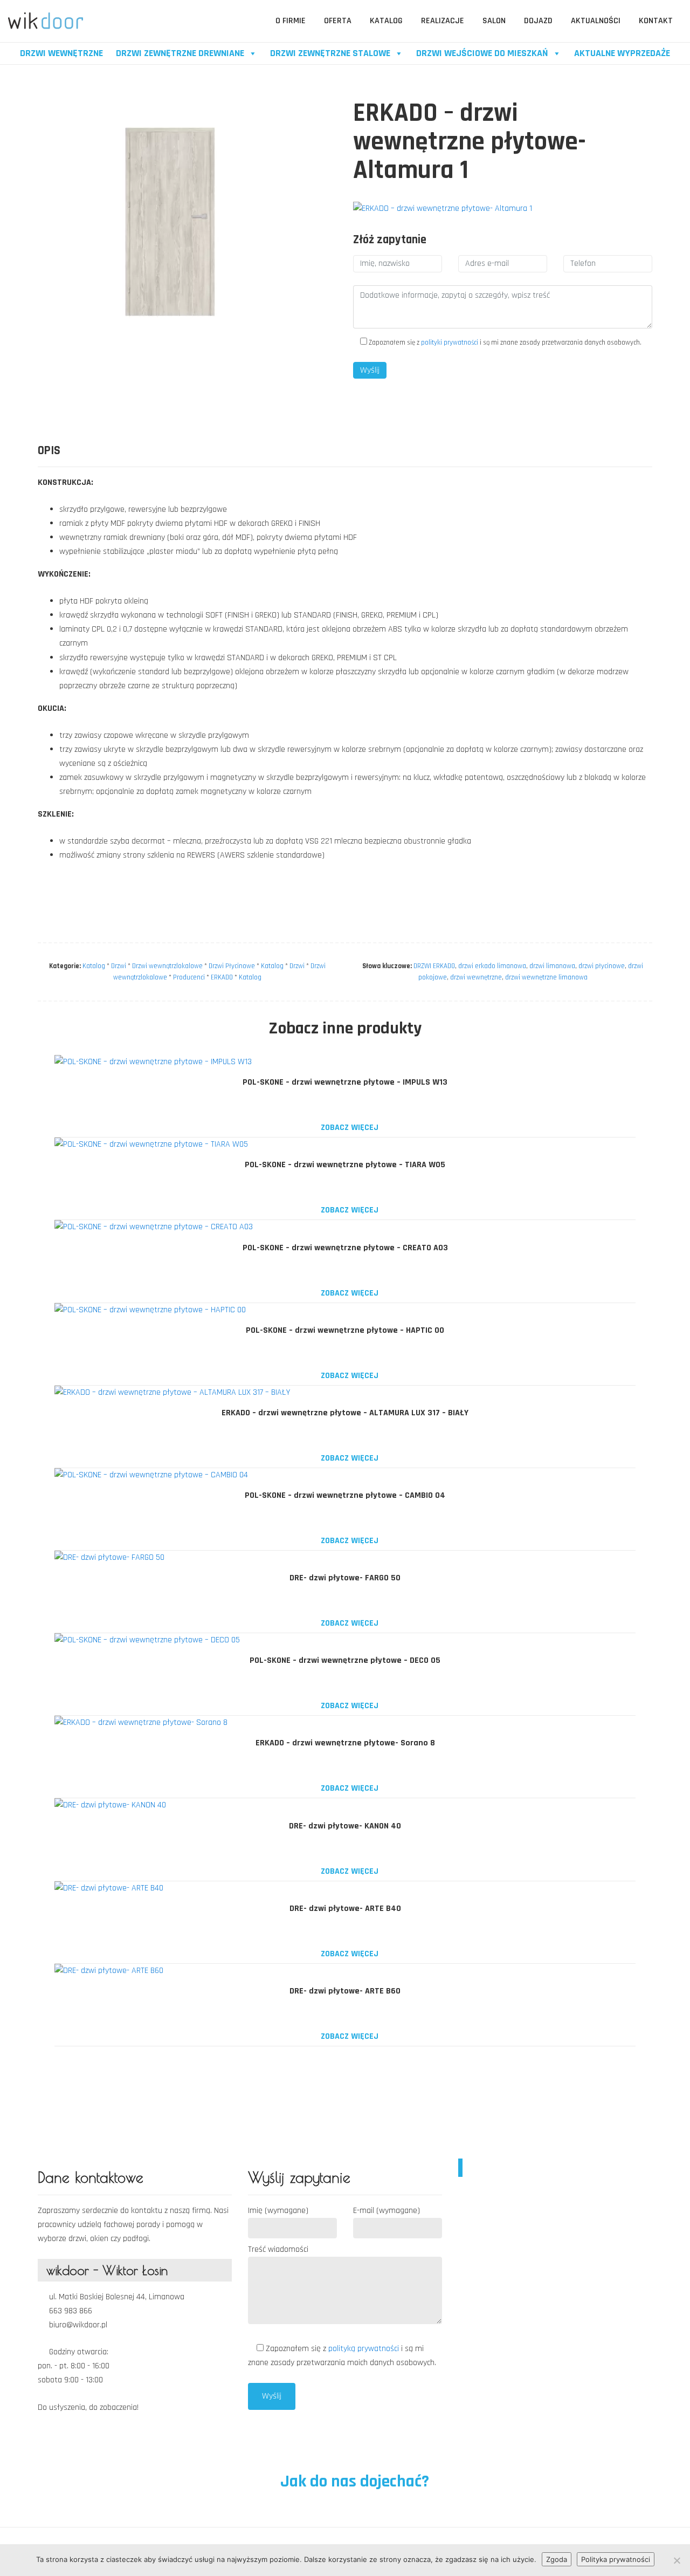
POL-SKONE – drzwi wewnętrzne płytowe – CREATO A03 (345, 1248)
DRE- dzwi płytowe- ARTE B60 (345, 1991)
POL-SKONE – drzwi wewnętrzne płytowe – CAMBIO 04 (345, 1495)
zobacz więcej (349, 1128)
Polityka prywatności (616, 2559)
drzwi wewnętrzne (476, 977)
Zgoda (557, 2559)
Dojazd (538, 21)
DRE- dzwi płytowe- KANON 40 (345, 1826)
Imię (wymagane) (278, 2211)
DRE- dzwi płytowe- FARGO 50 (345, 1578)
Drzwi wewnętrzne (61, 53)
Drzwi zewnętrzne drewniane (180, 53)
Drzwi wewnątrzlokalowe (167, 966)
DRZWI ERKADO (434, 966)
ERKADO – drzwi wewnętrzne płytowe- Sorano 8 (345, 1743)
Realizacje (443, 21)
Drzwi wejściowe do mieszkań (482, 53)
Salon (494, 21)
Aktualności (596, 21)
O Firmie (291, 21)
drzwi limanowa (552, 966)
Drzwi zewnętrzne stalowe (330, 53)
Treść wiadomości (278, 2249)
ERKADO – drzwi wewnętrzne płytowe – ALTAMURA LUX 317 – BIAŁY (345, 1413)
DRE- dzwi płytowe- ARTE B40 (345, 1909)
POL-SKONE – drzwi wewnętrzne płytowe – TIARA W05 (345, 1165)
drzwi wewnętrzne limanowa (546, 977)
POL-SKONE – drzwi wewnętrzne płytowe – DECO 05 (345, 1660)
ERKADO (222, 977)
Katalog (386, 21)
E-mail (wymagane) (387, 2211)
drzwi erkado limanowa (492, 966)
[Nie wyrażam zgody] (677, 2560)
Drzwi (119, 966)
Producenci (189, 977)
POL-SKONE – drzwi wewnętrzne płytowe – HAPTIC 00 (345, 1330)
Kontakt (656, 21)
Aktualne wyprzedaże (622, 53)
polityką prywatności (365, 2349)
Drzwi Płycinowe (232, 966)
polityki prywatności (450, 342)
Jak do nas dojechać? (353, 2481)
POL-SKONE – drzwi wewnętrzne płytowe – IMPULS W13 (345, 1082)
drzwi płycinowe (602, 966)
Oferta (338, 21)
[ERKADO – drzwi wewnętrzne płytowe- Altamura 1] (443, 209)
